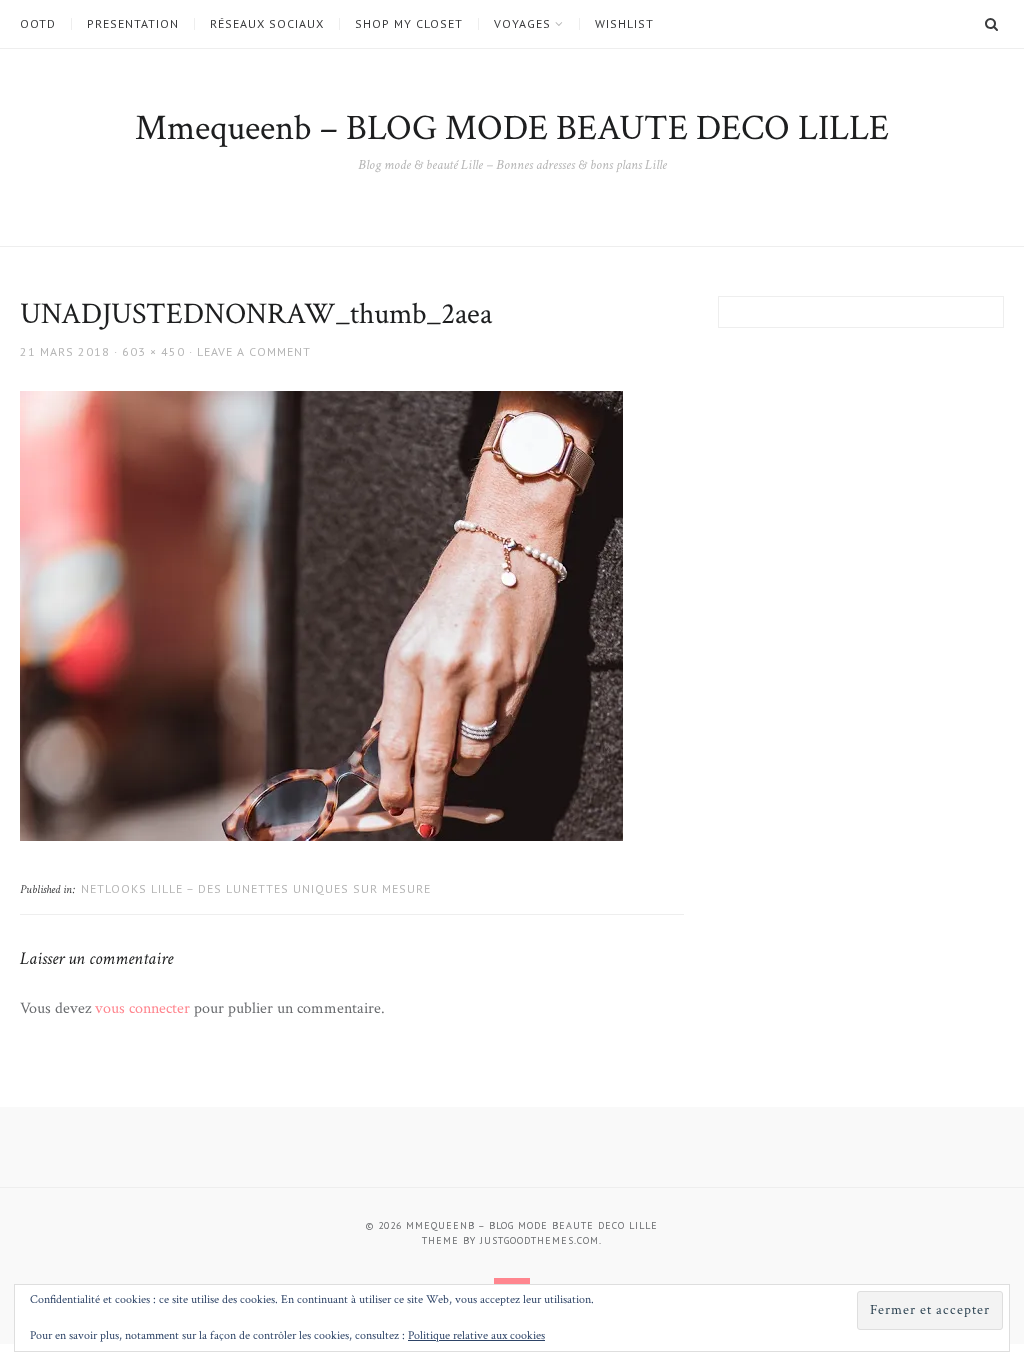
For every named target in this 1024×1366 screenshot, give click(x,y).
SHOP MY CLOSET (409, 24)
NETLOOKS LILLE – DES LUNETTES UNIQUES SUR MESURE (256, 888)
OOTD (38, 24)
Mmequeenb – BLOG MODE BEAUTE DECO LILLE (512, 128)
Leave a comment (254, 351)
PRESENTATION (133, 24)
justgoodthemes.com (539, 1240)
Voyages (522, 24)
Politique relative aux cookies (476, 1335)
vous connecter (142, 1008)
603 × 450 (153, 351)
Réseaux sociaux (267, 24)
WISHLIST (624, 24)
